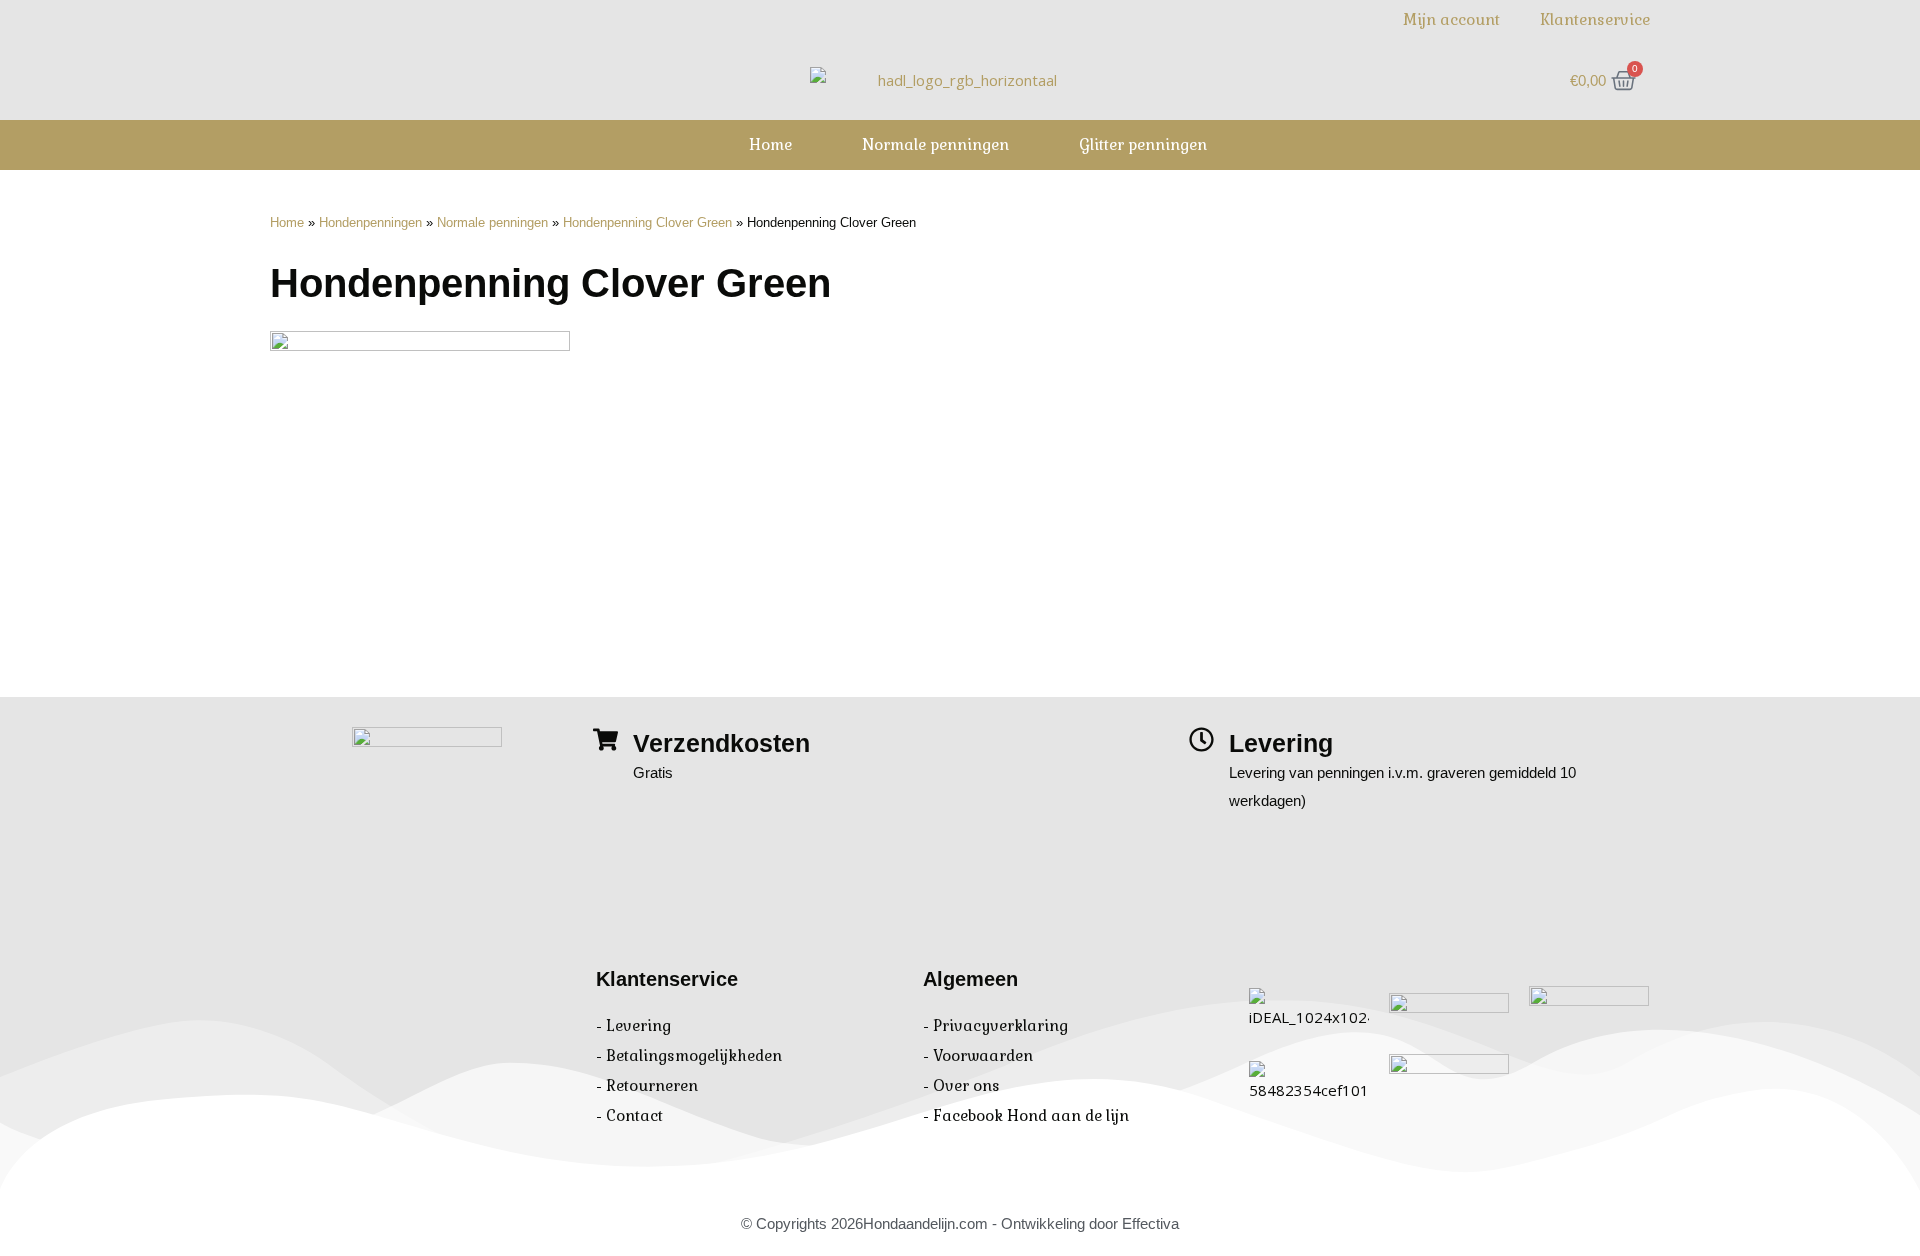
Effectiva (1150, 1223)
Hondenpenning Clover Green (647, 222)
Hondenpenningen (370, 222)
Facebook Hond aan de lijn (1031, 1115)
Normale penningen (935, 144)
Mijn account (1451, 19)
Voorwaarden (983, 1055)
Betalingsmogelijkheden (694, 1055)
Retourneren (652, 1085)
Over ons (966, 1085)
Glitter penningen (1143, 144)
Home (770, 144)
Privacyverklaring (1000, 1025)
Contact (634, 1115)
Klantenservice (1595, 19)
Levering (638, 1025)
